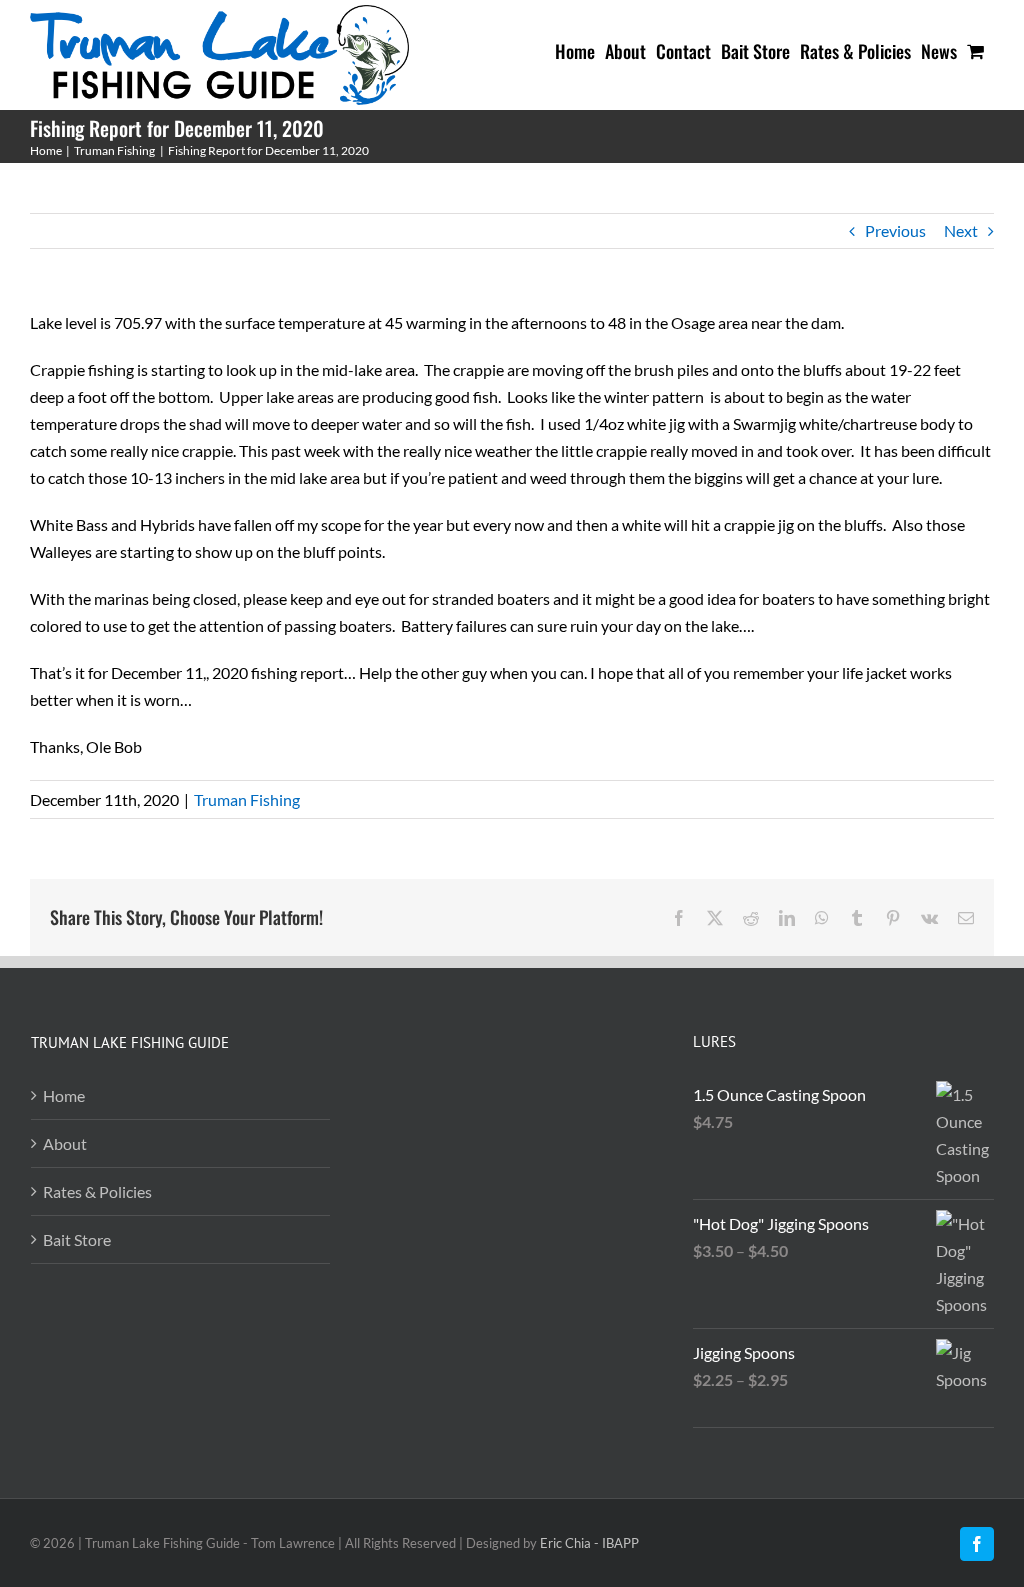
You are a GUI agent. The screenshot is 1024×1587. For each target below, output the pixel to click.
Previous (895, 230)
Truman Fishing (247, 799)
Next (961, 230)
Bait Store (77, 1239)
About (65, 1143)
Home (64, 1095)
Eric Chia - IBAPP (589, 1543)
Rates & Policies (97, 1191)
